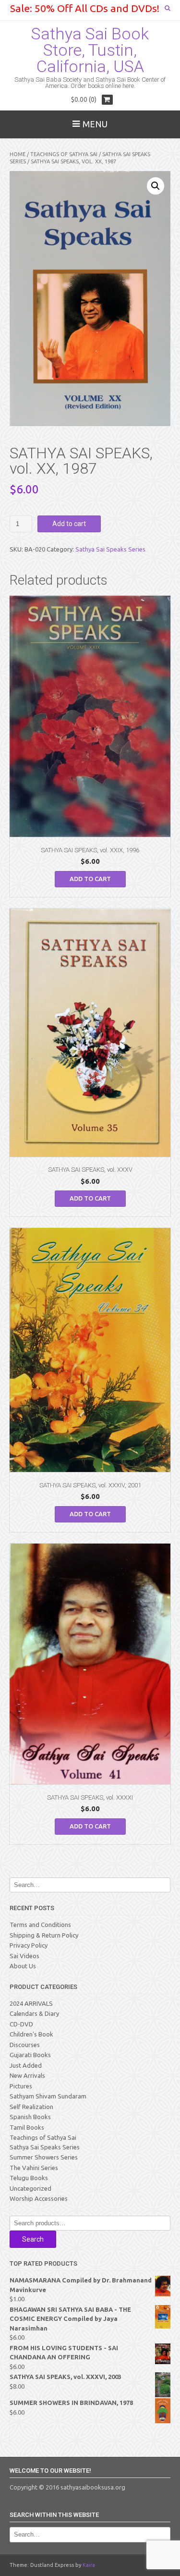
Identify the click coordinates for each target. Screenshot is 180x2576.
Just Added (26, 2065)
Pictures (21, 2086)
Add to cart (69, 524)
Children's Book (31, 2034)
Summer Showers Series (44, 2157)
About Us (23, 1966)
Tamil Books (27, 2127)
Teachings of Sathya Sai (64, 154)
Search (33, 2239)
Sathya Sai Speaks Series (110, 549)
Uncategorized (30, 2188)
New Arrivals (27, 2075)
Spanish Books (30, 2117)
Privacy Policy (29, 1945)
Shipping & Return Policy (44, 1935)
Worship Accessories (39, 2198)
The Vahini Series (34, 2168)
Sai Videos (24, 1956)
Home (18, 154)
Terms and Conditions (40, 1925)
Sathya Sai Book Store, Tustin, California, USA (90, 50)
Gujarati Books (30, 2055)
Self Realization (31, 2107)
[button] (156, 186)
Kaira (89, 2565)
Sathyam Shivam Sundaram (48, 2096)
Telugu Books (29, 2178)
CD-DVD (21, 2024)
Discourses (25, 2045)
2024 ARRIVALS (31, 2003)
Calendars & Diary (34, 2013)
